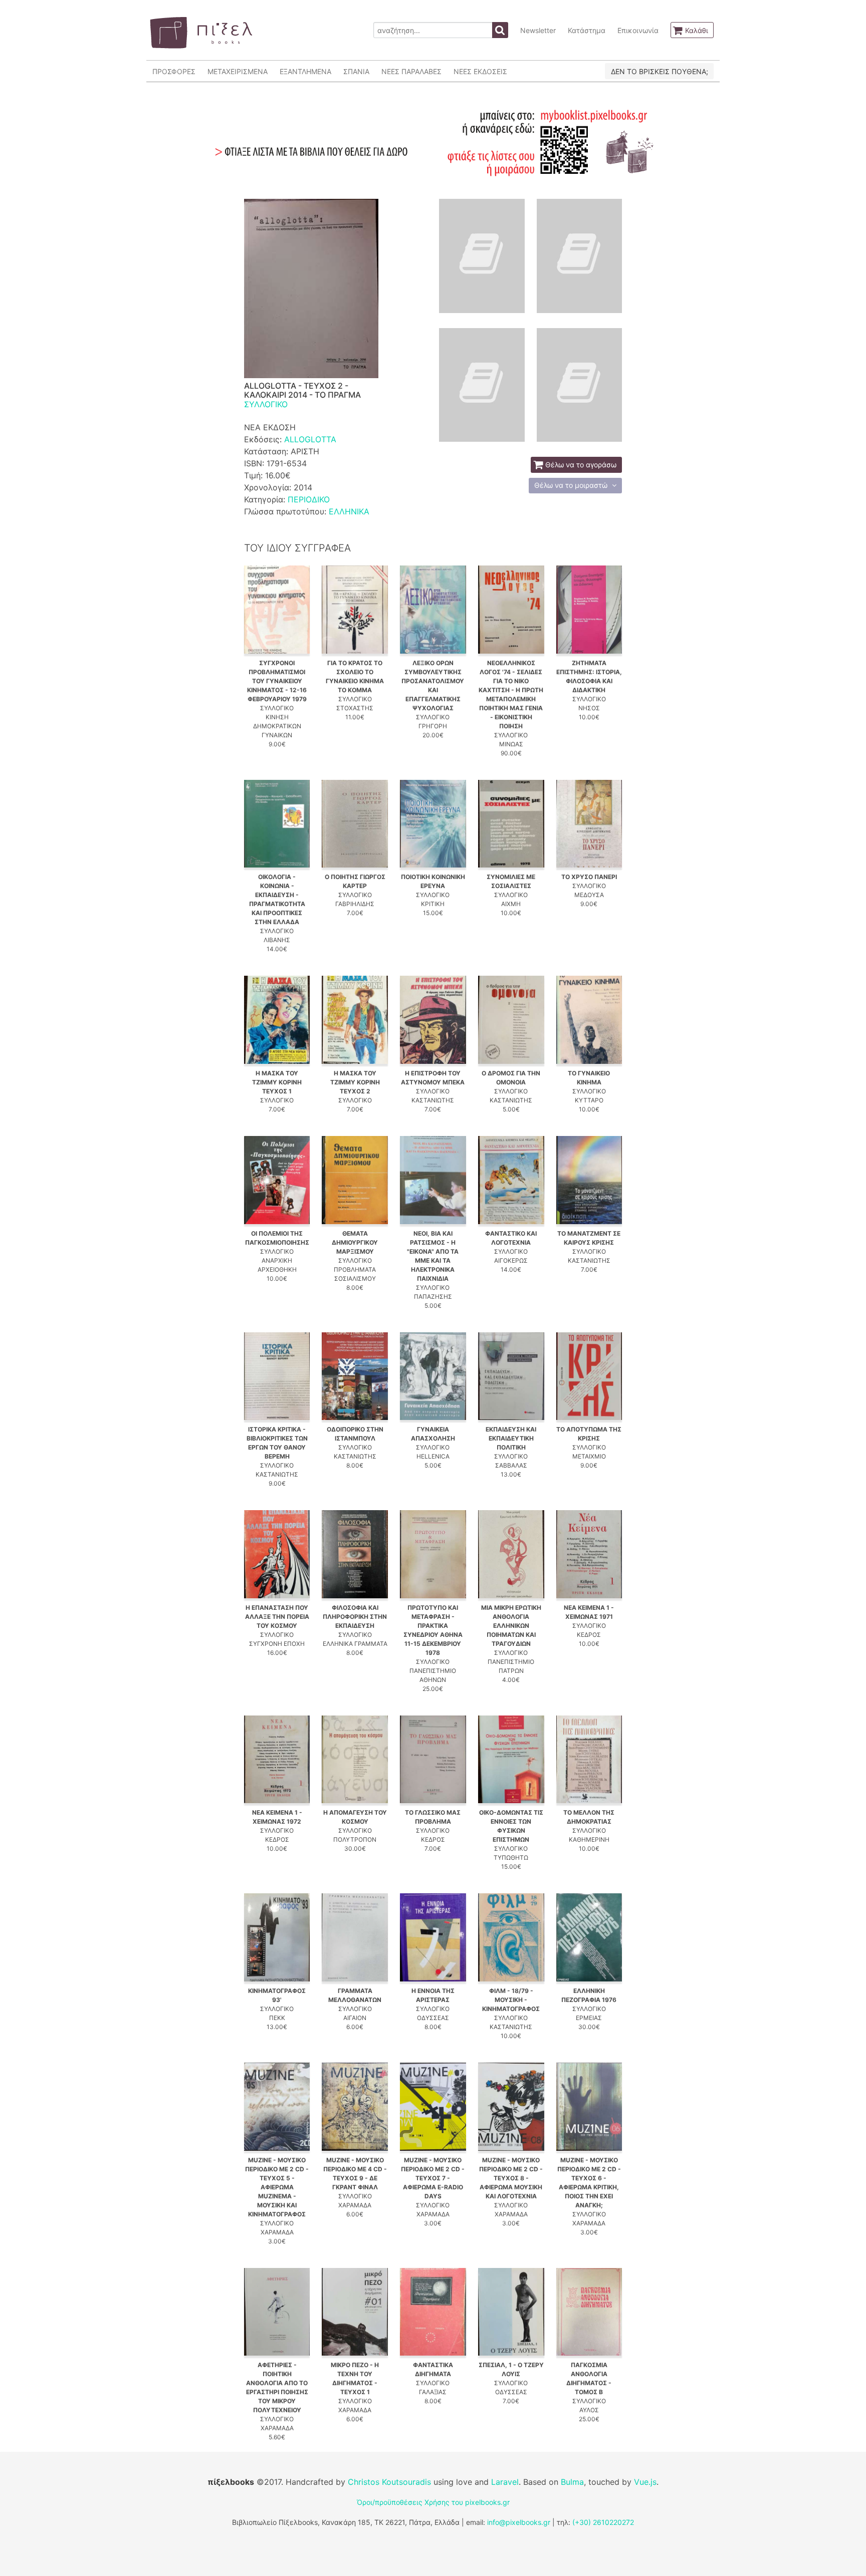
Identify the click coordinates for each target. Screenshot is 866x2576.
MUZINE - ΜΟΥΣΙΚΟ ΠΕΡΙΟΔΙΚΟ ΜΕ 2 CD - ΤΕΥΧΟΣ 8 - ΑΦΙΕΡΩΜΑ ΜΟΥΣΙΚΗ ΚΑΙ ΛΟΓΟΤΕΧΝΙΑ (511, 2178)
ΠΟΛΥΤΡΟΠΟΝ (355, 1839)
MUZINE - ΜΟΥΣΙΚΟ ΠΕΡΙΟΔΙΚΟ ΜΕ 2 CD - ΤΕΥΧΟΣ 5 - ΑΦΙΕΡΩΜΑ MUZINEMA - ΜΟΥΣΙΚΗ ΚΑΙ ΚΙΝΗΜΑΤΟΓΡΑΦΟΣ (277, 2187)
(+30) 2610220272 (603, 2522)
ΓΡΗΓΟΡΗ (433, 726)
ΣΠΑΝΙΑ (356, 71)
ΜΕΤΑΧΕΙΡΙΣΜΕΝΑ (238, 71)
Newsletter (538, 30)
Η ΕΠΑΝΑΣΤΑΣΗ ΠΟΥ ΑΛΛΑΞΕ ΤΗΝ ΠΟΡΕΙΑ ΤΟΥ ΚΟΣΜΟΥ (277, 1617)
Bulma (572, 2482)
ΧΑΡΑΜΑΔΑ (277, 2232)
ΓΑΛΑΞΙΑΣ (433, 2392)
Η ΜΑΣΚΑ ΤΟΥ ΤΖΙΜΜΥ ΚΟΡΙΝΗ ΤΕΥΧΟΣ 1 (277, 1082)
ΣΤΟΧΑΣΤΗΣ (355, 708)
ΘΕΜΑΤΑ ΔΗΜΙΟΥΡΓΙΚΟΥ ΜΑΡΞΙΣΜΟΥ (355, 1242)
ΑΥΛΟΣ (589, 2410)
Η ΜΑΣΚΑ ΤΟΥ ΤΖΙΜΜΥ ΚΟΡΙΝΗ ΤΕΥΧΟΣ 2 (355, 1082)
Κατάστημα (587, 30)
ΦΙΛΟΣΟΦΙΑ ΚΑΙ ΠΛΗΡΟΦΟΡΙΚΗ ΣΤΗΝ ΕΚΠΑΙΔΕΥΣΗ (355, 1617)
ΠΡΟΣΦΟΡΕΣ (174, 71)
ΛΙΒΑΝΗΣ (277, 940)
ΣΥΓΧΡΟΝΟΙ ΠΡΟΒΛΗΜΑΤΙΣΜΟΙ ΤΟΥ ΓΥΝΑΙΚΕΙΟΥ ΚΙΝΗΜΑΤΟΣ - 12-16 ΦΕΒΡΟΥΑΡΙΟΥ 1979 (277, 681)
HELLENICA (433, 1456)
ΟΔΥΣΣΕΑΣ (433, 2018)
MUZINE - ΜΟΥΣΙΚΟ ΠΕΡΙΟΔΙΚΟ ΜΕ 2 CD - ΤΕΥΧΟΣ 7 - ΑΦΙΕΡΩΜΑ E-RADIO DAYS (433, 2178)
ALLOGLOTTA (310, 439)
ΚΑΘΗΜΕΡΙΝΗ (589, 1839)
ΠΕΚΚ (277, 2018)
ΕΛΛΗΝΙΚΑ (349, 511)
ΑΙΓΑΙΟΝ (355, 2018)
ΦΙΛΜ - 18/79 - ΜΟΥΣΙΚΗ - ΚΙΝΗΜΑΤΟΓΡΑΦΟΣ (511, 2000)
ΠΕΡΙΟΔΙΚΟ (309, 499)
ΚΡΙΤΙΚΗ (433, 904)
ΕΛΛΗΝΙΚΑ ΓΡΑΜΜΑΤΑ (355, 1644)
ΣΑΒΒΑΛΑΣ (511, 1465)
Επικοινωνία (638, 30)
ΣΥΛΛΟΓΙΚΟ (266, 404)
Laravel (505, 2482)
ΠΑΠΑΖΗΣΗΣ (433, 1297)
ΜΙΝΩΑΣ (511, 744)
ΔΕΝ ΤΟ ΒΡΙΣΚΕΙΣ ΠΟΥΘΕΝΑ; (660, 71)
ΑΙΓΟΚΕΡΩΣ (511, 1260)
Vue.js (645, 2482)
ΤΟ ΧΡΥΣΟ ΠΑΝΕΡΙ (589, 877)
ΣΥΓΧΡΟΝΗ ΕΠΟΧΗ (277, 1644)
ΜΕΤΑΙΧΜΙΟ (589, 1456)
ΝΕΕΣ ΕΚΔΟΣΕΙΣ (480, 71)
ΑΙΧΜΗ (511, 904)
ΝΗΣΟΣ (589, 708)
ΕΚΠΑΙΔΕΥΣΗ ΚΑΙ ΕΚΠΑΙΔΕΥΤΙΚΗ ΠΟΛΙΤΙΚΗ (511, 1438)
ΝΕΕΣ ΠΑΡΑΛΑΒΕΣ (411, 71)
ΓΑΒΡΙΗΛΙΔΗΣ (355, 904)
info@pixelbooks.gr (519, 2522)
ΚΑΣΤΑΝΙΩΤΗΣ (433, 1100)
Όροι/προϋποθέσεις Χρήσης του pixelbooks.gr (433, 2502)
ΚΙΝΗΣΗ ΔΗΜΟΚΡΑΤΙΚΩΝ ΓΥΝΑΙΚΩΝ (277, 726)
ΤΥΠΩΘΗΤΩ (511, 1857)
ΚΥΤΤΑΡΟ (589, 1100)
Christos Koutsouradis (389, 2482)
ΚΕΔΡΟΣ (589, 1635)
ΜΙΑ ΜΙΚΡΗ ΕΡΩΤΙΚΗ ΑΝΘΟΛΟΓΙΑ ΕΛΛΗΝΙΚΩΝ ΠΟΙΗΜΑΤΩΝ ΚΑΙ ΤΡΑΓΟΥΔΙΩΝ (511, 1626)
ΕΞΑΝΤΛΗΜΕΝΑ (305, 71)
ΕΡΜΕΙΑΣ (589, 2018)
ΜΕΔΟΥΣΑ (589, 895)
